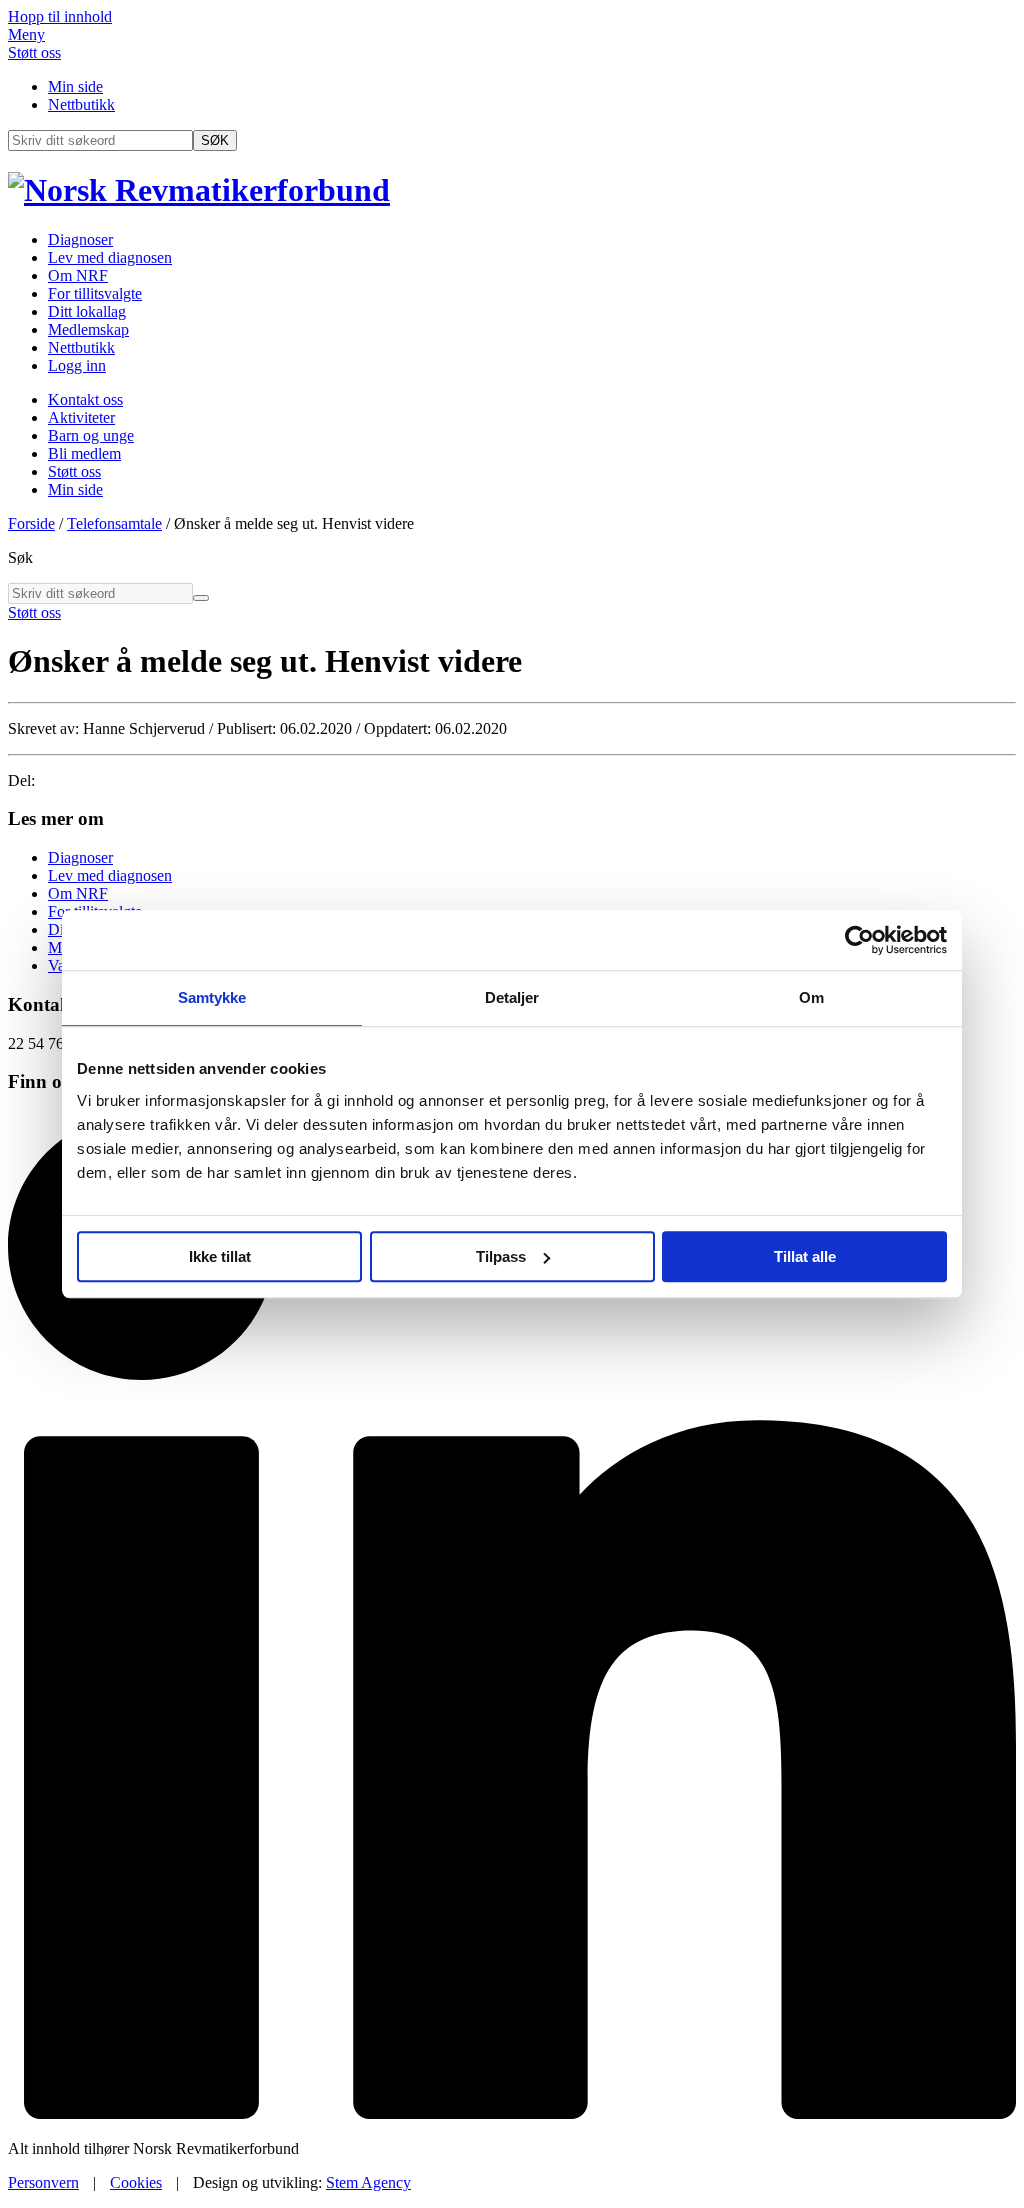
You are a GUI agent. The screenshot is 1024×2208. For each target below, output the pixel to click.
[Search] (201, 598)
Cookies (136, 2182)
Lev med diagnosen (110, 257)
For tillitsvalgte (95, 293)
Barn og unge (91, 435)
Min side (75, 86)
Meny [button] (26, 34)
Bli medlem (84, 453)
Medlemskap (88, 329)
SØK (215, 140)
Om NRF (78, 275)
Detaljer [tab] (512, 997)
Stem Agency (368, 2182)
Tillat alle (805, 1256)
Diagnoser (80, 239)
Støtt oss (34, 52)
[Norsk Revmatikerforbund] (199, 190)
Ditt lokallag (87, 311)
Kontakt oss (85, 399)
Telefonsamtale (114, 523)
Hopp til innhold (60, 16)
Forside (31, 523)
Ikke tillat (220, 1256)
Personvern (43, 2182)
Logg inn (77, 365)
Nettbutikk (81, 104)
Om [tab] (811, 997)
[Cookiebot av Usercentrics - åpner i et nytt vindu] (859, 940)
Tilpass (501, 1256)
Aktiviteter (81, 417)
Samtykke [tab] (212, 997)
